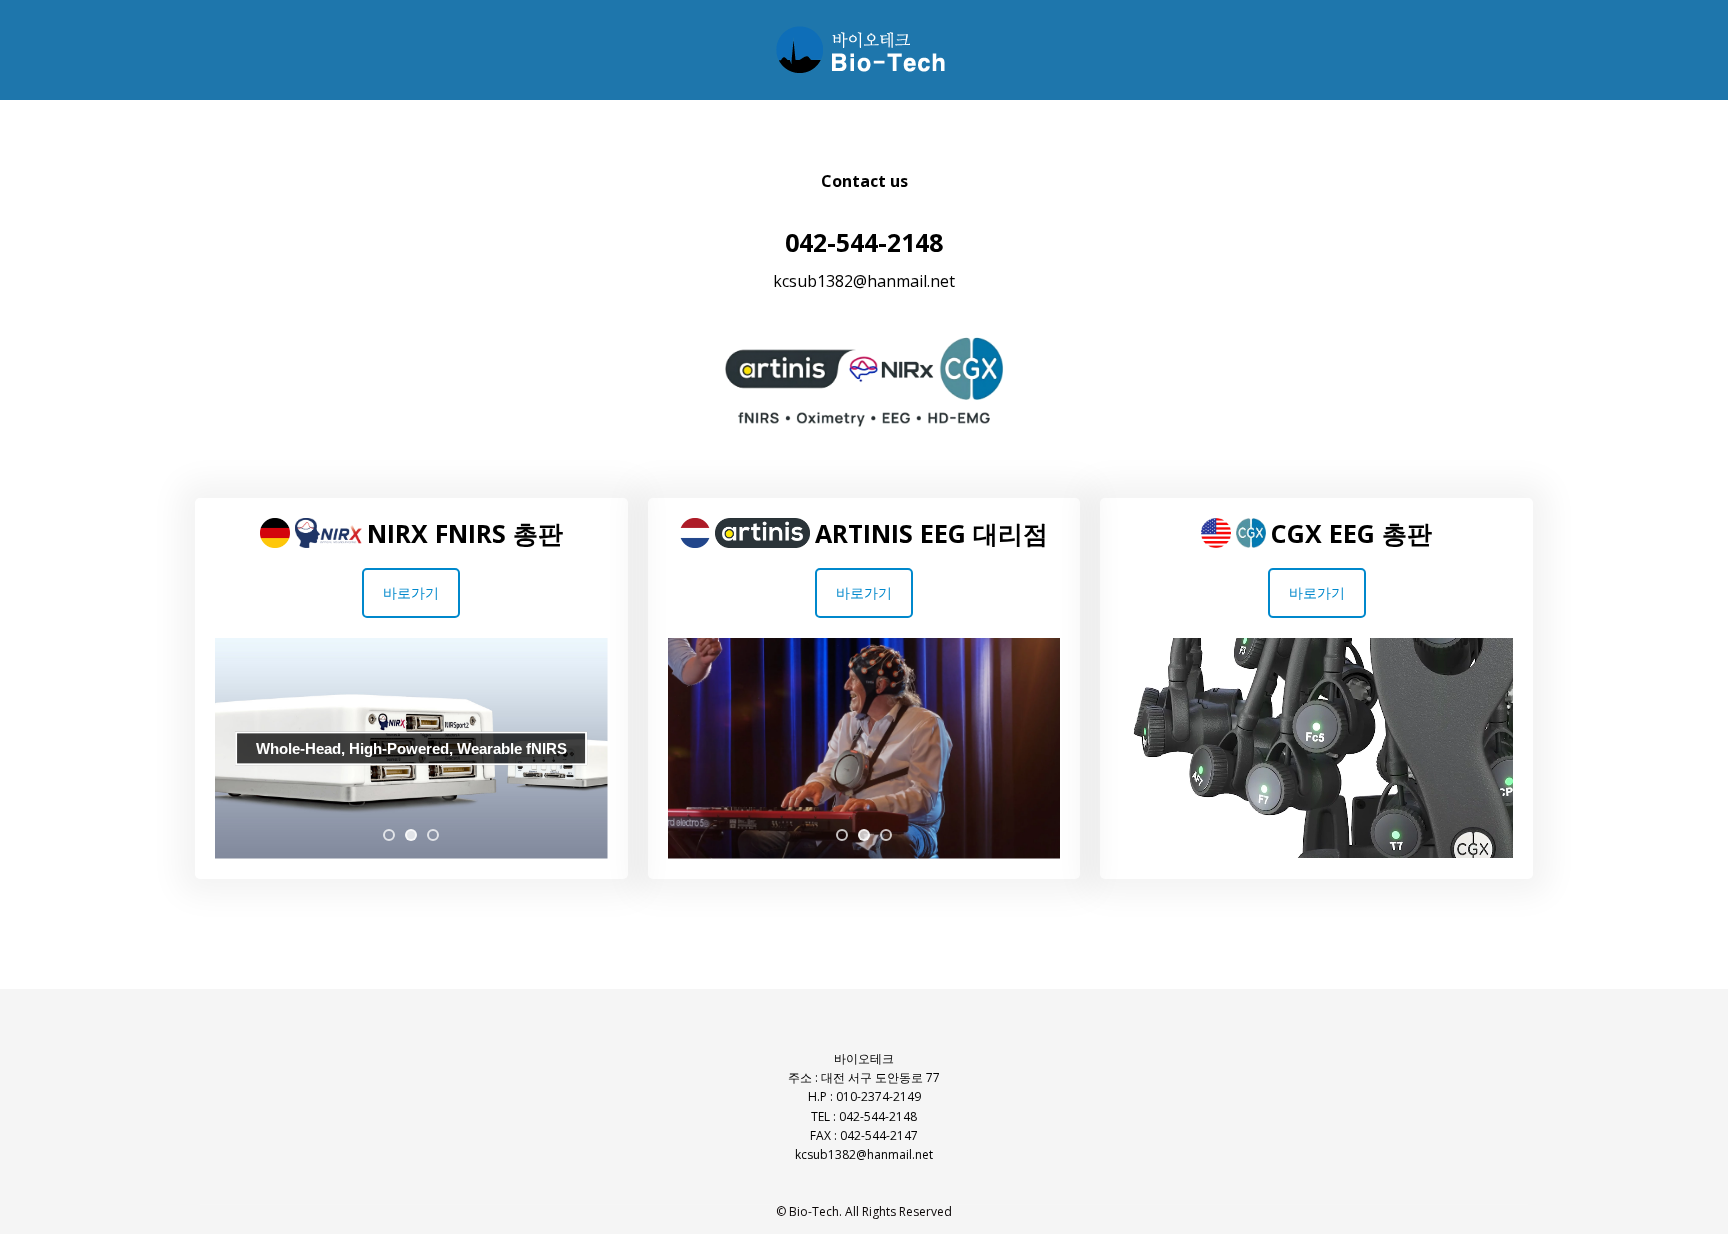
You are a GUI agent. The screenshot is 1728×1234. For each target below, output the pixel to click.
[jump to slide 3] (433, 835)
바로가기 (411, 592)
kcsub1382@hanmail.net (864, 281)
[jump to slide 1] (389, 835)
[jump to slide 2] (411, 835)
